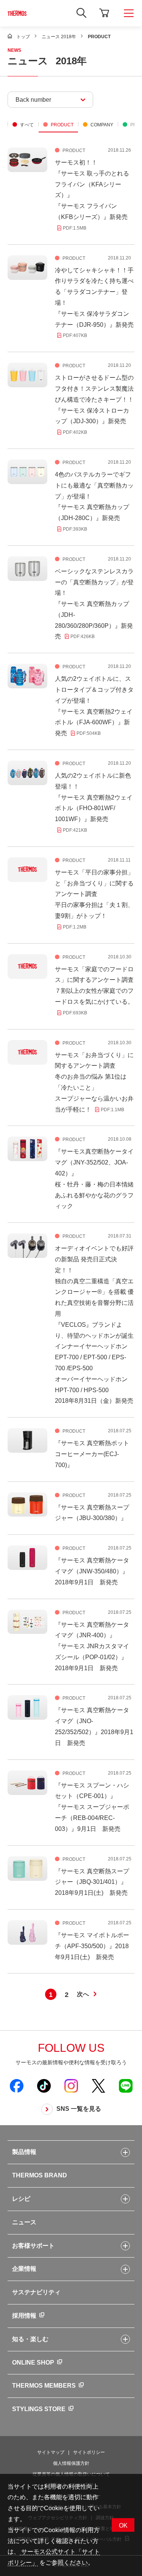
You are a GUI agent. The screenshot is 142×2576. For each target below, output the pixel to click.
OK (123, 2526)
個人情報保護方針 (71, 2463)
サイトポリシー (89, 2452)
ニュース (24, 2222)
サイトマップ (51, 2452)
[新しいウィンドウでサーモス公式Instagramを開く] (71, 2085)
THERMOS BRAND (40, 2175)
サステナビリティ (36, 2292)
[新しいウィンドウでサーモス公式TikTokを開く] (44, 2085)
